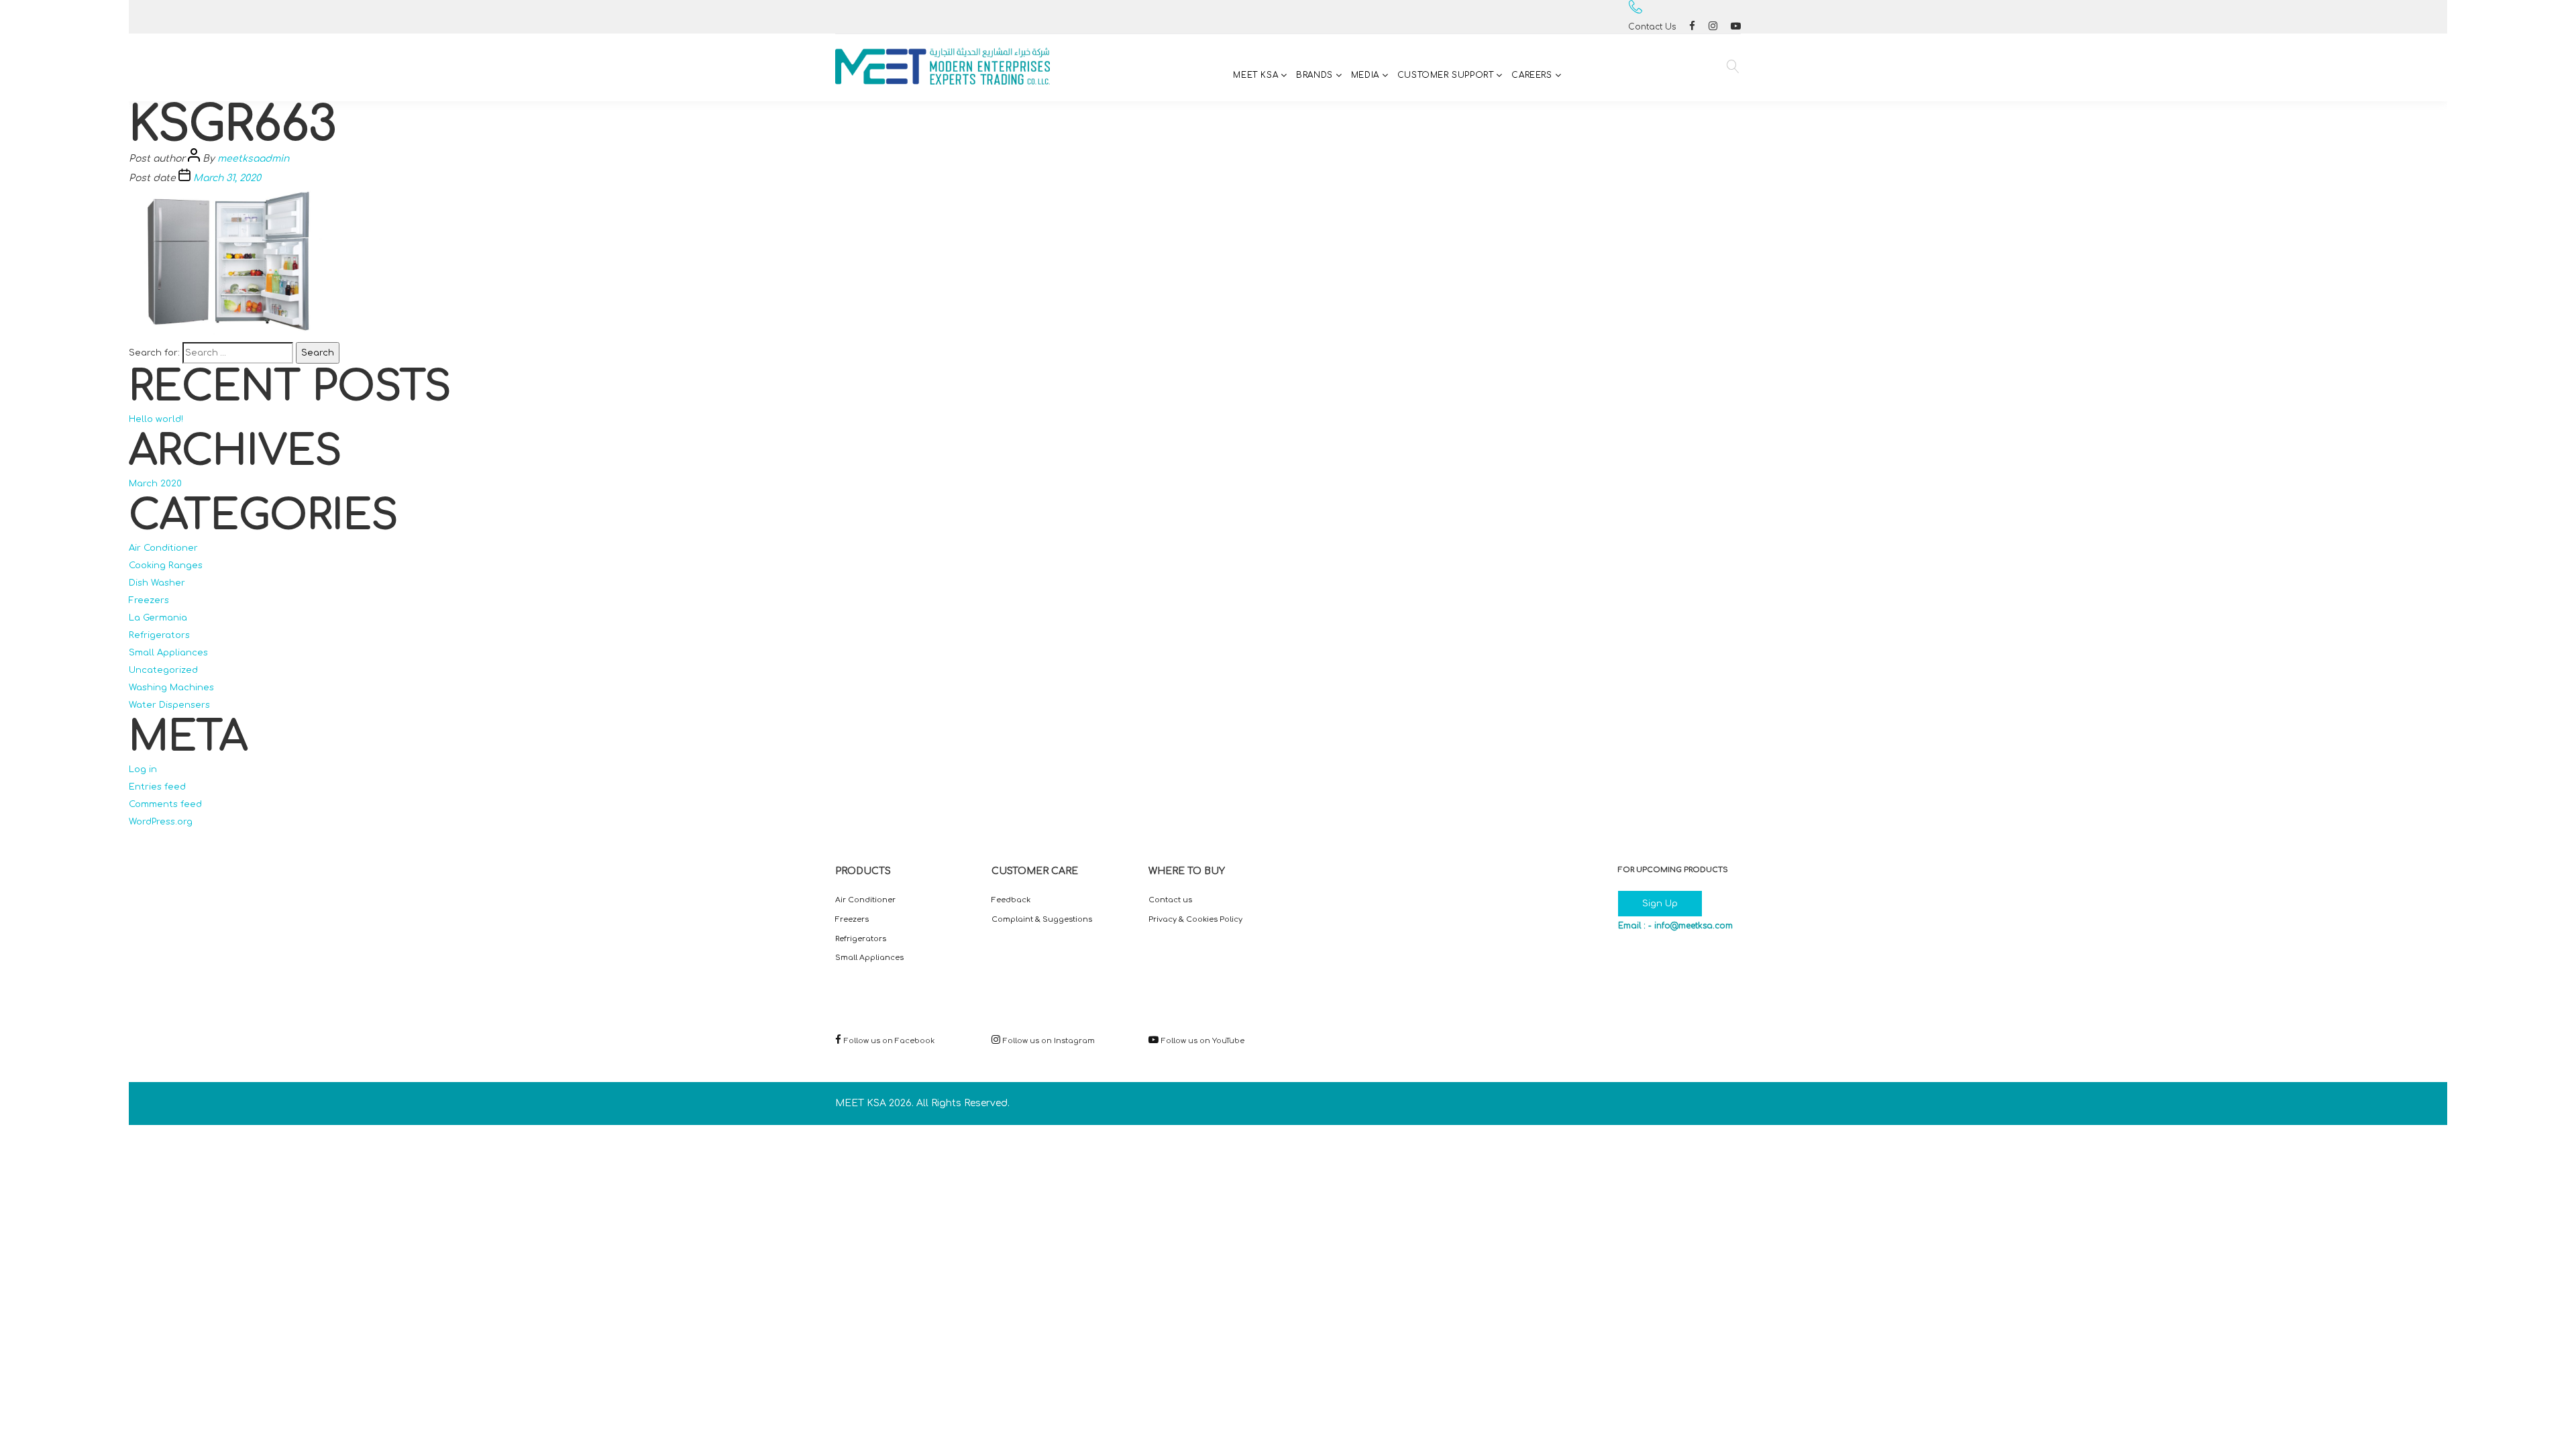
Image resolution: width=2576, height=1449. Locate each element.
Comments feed (165, 804)
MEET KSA (1255, 75)
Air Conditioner (163, 548)
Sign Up (1660, 904)
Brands (1314, 75)
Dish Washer (157, 583)
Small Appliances (168, 653)
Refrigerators (159, 635)
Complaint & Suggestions (1042, 919)
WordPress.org (161, 822)
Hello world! (156, 419)
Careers (1532, 75)
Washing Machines (171, 688)
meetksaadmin (253, 159)
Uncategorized (163, 670)
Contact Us (1652, 27)
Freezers (149, 600)
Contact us (1170, 900)
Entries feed (157, 787)
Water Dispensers (169, 705)
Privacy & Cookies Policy (1195, 919)
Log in (143, 769)
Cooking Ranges (166, 566)
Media (1365, 75)
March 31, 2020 (227, 178)
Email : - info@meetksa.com (1675, 926)
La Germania (158, 618)
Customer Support (1446, 75)
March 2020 (155, 484)
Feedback (1011, 900)
